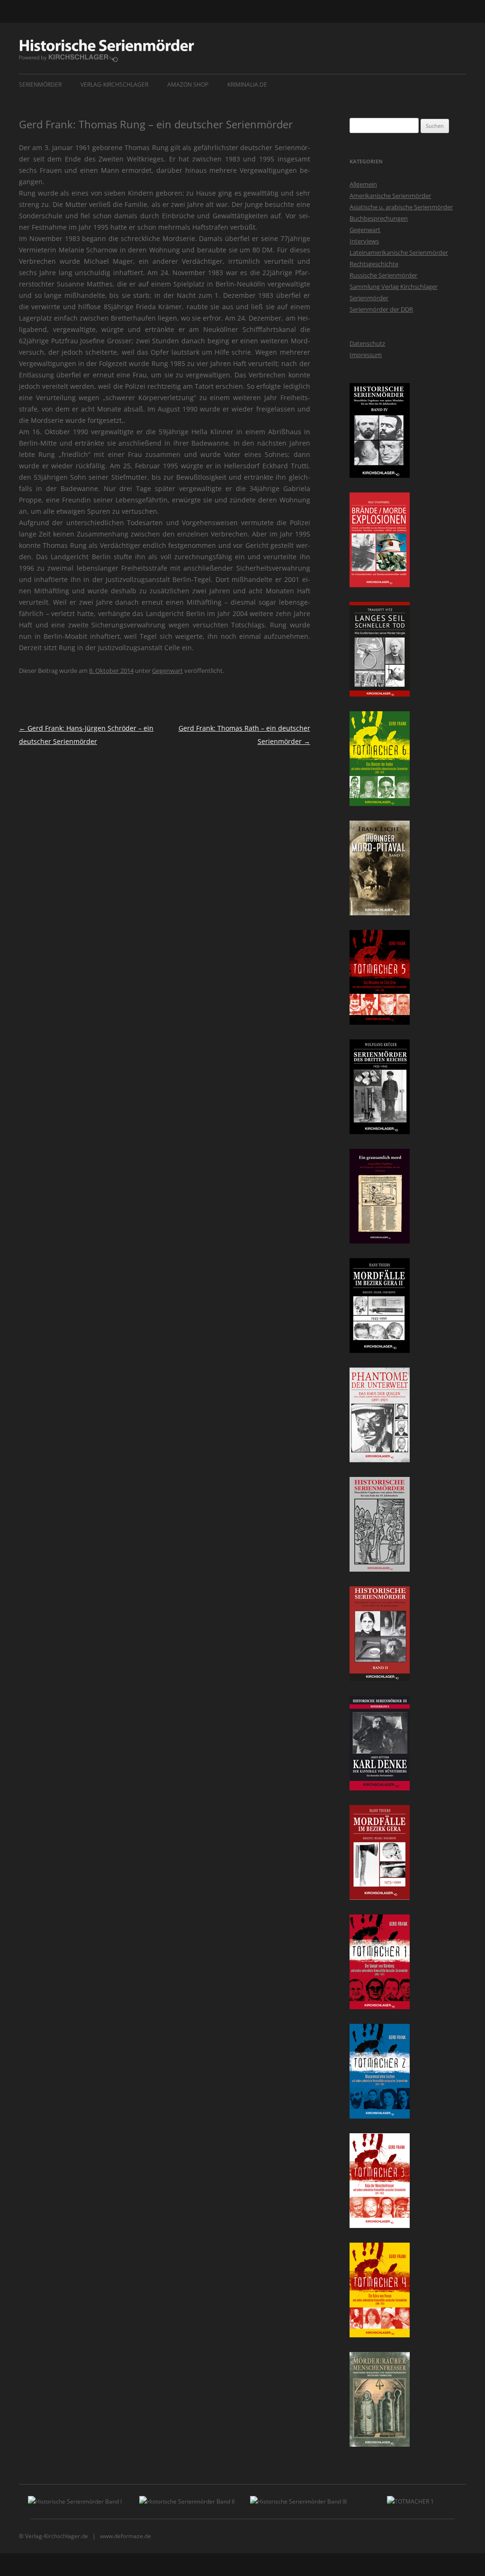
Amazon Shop (188, 85)
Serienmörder (40, 85)
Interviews (364, 241)
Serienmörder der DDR (381, 309)
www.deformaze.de (126, 2536)
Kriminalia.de (247, 85)
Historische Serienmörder (107, 51)
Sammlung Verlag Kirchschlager (394, 286)
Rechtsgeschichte (374, 264)
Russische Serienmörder (383, 275)
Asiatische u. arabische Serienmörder (401, 207)
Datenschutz (367, 343)
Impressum (366, 355)
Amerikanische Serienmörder (390, 196)
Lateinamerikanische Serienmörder (399, 252)
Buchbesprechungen (379, 218)
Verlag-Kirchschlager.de (57, 2536)
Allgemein (363, 184)
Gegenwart (167, 671)
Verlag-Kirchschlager (114, 85)
